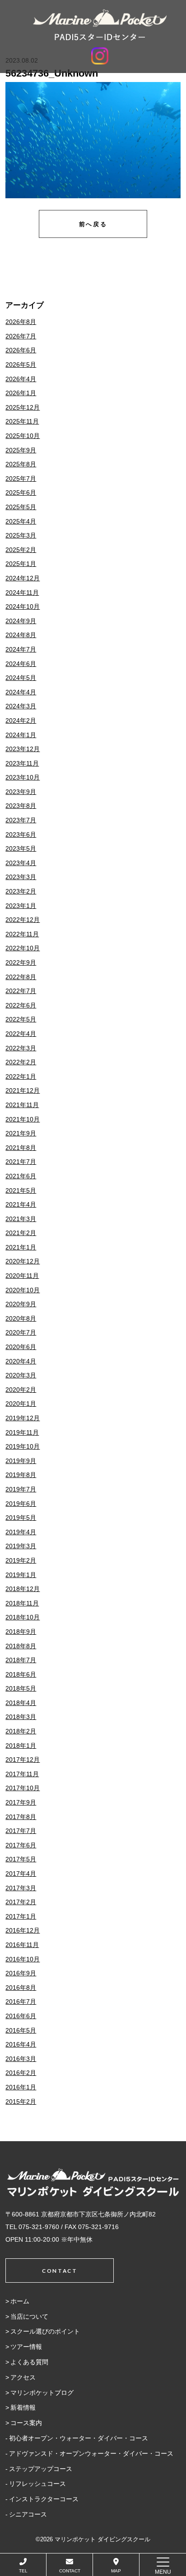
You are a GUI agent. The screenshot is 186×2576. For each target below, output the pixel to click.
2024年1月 (21, 735)
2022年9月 (21, 962)
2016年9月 (21, 1973)
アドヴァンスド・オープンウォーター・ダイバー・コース (91, 2453)
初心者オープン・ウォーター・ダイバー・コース (79, 2438)
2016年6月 (21, 2016)
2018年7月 (21, 1660)
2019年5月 (21, 1518)
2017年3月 (21, 1888)
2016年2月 (21, 2073)
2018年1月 (21, 1746)
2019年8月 (21, 1475)
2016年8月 (21, 1988)
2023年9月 (21, 792)
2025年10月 (23, 436)
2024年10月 (23, 606)
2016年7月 (21, 2002)
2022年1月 (21, 1076)
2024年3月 (21, 706)
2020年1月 (21, 1404)
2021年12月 (23, 1090)
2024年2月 (21, 720)
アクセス (23, 2377)
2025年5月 (21, 507)
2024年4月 (21, 692)
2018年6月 (21, 1674)
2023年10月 (23, 777)
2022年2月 (21, 1062)
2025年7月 (21, 479)
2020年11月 (22, 1276)
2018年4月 (21, 1703)
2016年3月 (21, 2059)
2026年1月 (21, 393)
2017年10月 (23, 1788)
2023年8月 (21, 806)
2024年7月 (21, 649)
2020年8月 (21, 1318)
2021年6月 (21, 1176)
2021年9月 (21, 1133)
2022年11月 (22, 934)
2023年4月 (21, 863)
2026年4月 (21, 379)
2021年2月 (21, 1233)
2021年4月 (21, 1204)
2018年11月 (22, 1603)
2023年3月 (21, 877)
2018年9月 (21, 1632)
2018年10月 (23, 1617)
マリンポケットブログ (42, 2393)
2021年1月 (21, 1247)
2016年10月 (23, 1959)
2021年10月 (23, 1119)
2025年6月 (21, 492)
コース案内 (26, 2423)
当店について (29, 2316)
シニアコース (28, 2514)
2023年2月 (21, 891)
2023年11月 (22, 763)
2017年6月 (21, 1845)
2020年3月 (21, 1375)
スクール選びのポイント (45, 2331)
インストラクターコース (44, 2499)
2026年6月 (21, 350)
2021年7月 (21, 1162)
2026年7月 (21, 336)
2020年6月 (21, 1347)
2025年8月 (21, 464)
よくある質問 (29, 2362)
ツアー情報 (26, 2347)
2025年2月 (21, 550)
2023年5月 (21, 848)
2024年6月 (21, 664)
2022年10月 (23, 948)
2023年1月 (21, 906)
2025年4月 (21, 521)
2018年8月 (21, 1646)
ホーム (20, 2301)
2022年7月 (21, 991)
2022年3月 (21, 1048)
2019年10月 (23, 1446)
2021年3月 (21, 1219)
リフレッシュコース (37, 2484)
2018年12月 (23, 1589)
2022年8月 (21, 977)
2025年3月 (21, 535)
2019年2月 (21, 1560)
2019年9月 (21, 1461)
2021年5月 (21, 1190)
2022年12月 (23, 920)
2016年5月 (21, 2030)
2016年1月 (21, 2087)
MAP (116, 2571)
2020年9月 (21, 1304)
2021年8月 (21, 1148)
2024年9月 (21, 621)
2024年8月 (21, 635)
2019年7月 (21, 1489)
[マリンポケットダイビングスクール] (100, 25)
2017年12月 (23, 1760)
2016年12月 (23, 1930)
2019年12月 (23, 1418)
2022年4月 (21, 1034)
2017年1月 (21, 1916)
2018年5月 (21, 1688)
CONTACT (70, 2571)
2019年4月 (21, 1532)
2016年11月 (22, 1945)
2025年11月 (22, 421)
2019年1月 (21, 1575)
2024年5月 (21, 678)
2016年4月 (21, 2044)
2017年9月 (21, 1802)
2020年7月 (21, 1332)
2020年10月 (23, 1290)
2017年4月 (21, 1874)
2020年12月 (23, 1261)
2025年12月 (23, 407)
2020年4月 (21, 1361)
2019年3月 (21, 1546)
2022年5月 (21, 1019)
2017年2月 (21, 1902)
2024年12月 (23, 578)
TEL (23, 2571)
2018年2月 (21, 1731)
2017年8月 (21, 1817)
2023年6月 (21, 834)
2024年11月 (22, 593)
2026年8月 (21, 322)
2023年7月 (21, 820)
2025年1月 (21, 564)
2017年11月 (22, 1774)
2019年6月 (21, 1504)
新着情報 (23, 2407)
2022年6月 (21, 1005)
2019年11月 (22, 1432)
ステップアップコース (41, 2469)
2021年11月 (22, 1105)
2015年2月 (21, 2102)
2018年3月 (21, 1717)
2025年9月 (21, 450)
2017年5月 (21, 1859)
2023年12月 (23, 749)
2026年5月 (21, 365)
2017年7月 (21, 1831)
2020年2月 (21, 1390)
